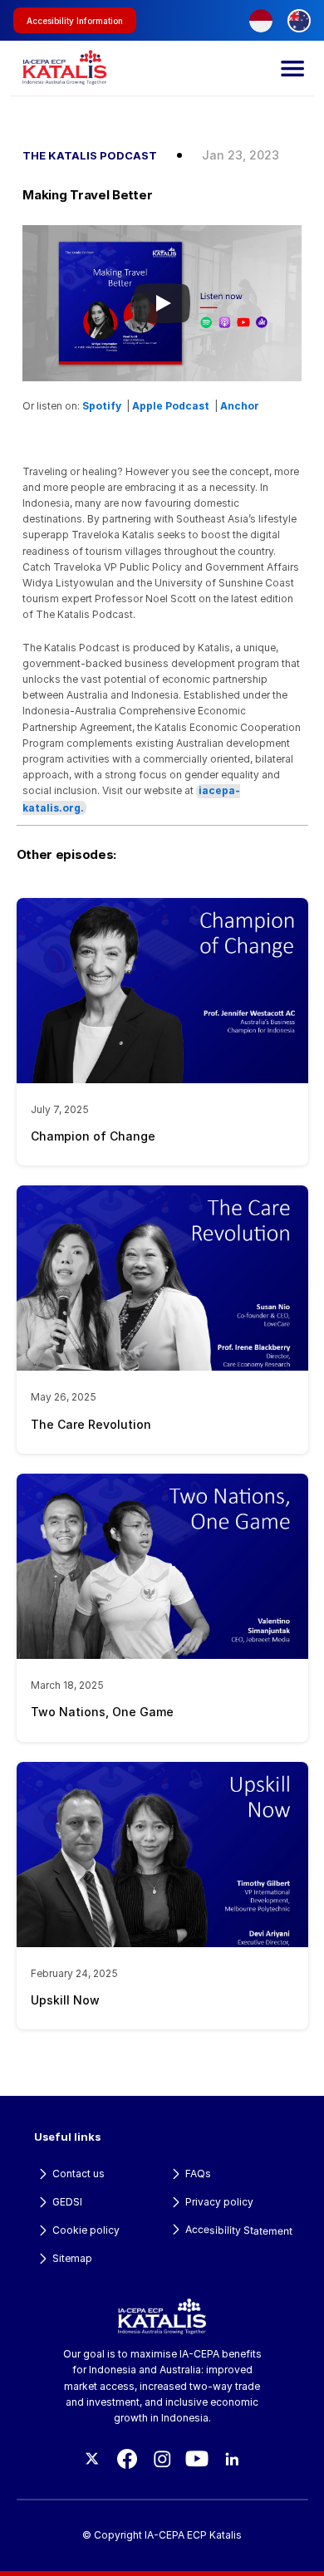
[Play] (162, 303)
